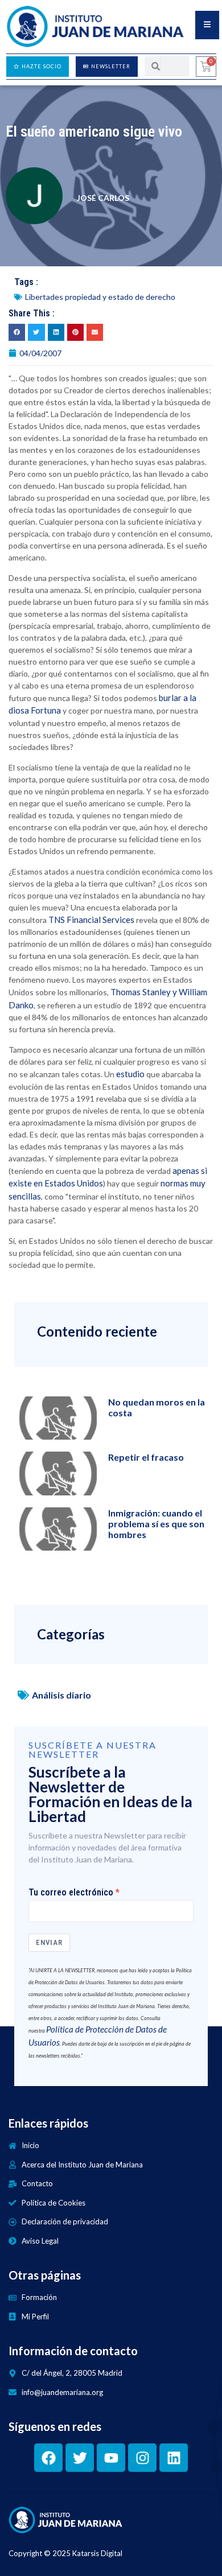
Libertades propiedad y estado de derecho (100, 297)
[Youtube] (111, 2458)
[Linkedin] (174, 2458)
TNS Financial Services (91, 920)
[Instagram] (142, 2458)
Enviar (49, 1942)
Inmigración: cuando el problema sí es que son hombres (156, 1524)
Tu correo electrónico (71, 1893)
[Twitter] (80, 2458)
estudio (130, 1074)
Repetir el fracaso (146, 1457)
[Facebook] (48, 2458)
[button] (17, 332)
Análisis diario (61, 1695)
